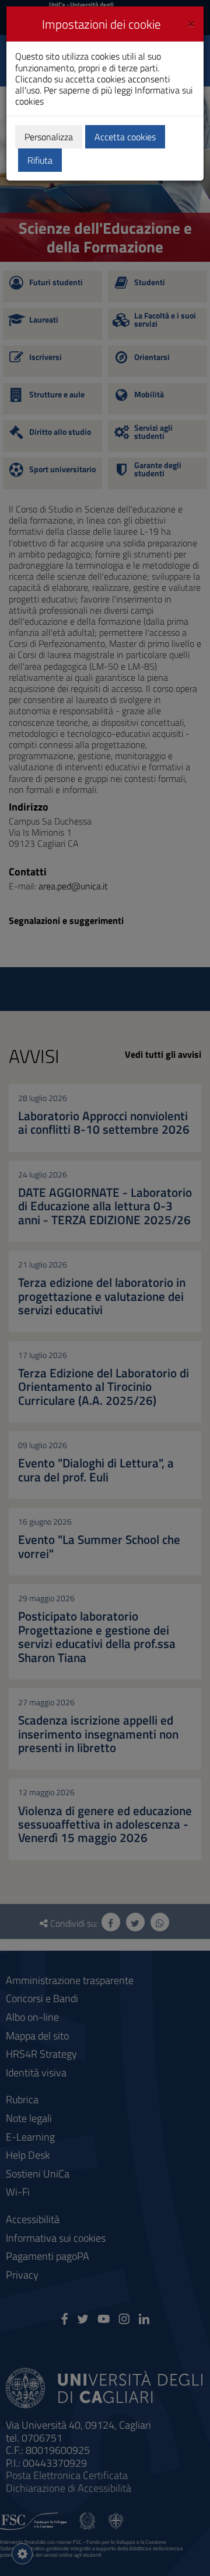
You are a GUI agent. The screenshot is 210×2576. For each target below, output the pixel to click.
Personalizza (49, 137)
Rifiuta (40, 160)
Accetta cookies (125, 137)
